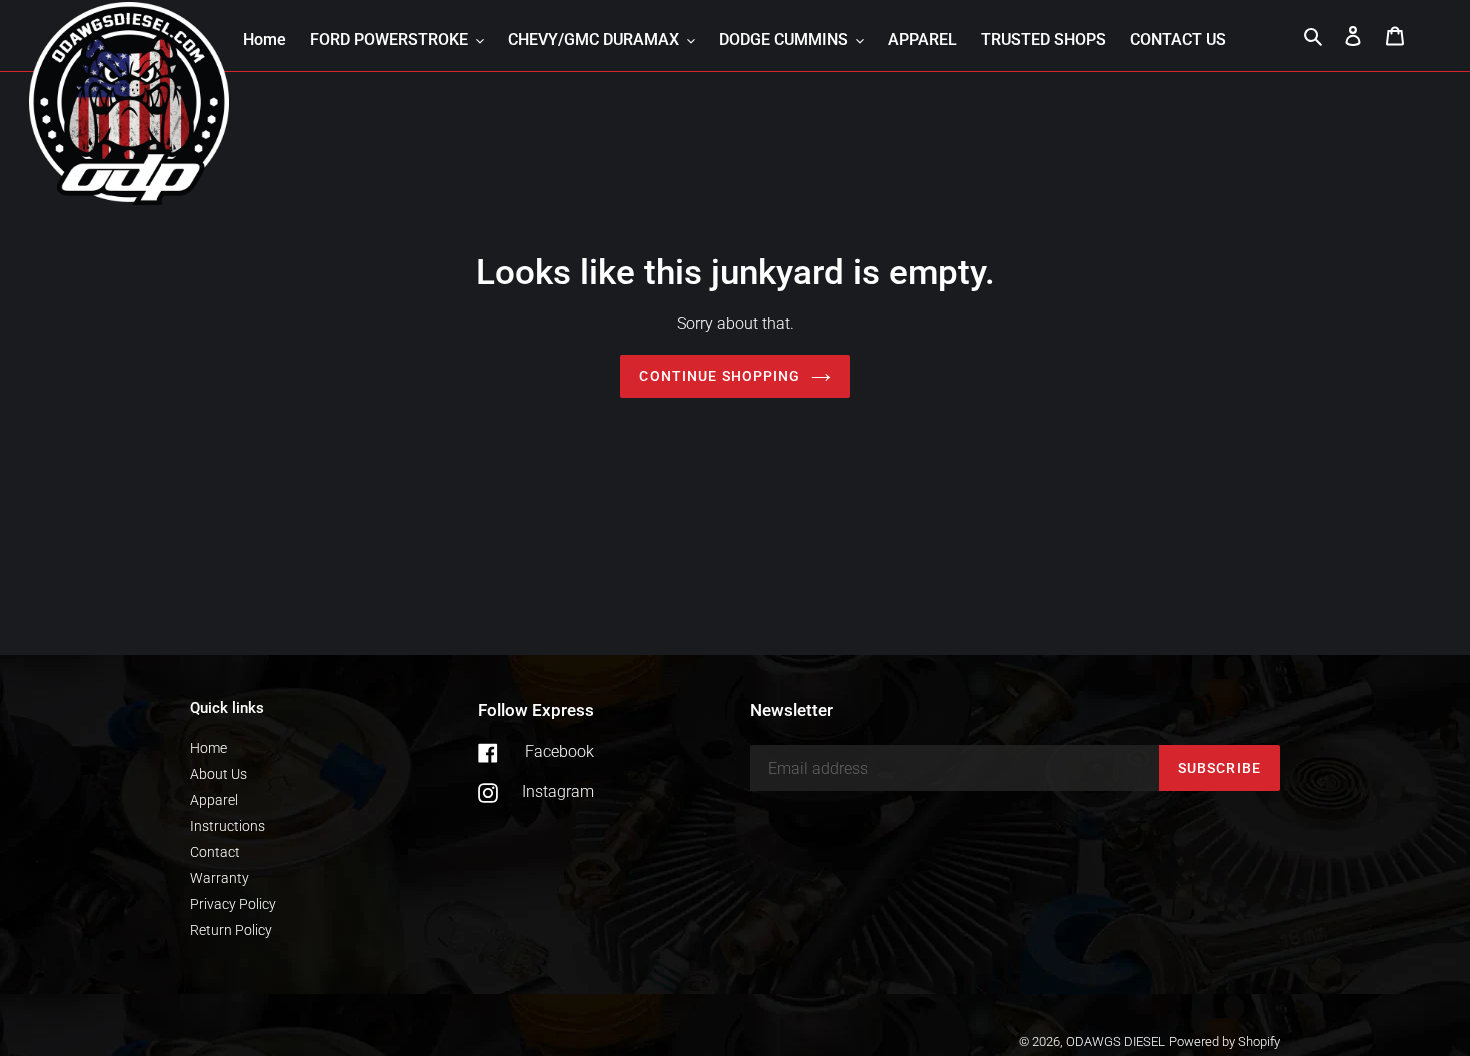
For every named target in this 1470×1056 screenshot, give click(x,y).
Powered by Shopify (1224, 1041)
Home (208, 748)
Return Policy (231, 930)
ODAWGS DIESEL (1115, 1041)
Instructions (227, 826)
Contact (215, 852)
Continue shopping (719, 376)
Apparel (214, 800)
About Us (218, 774)
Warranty (219, 878)
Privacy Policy (233, 904)
